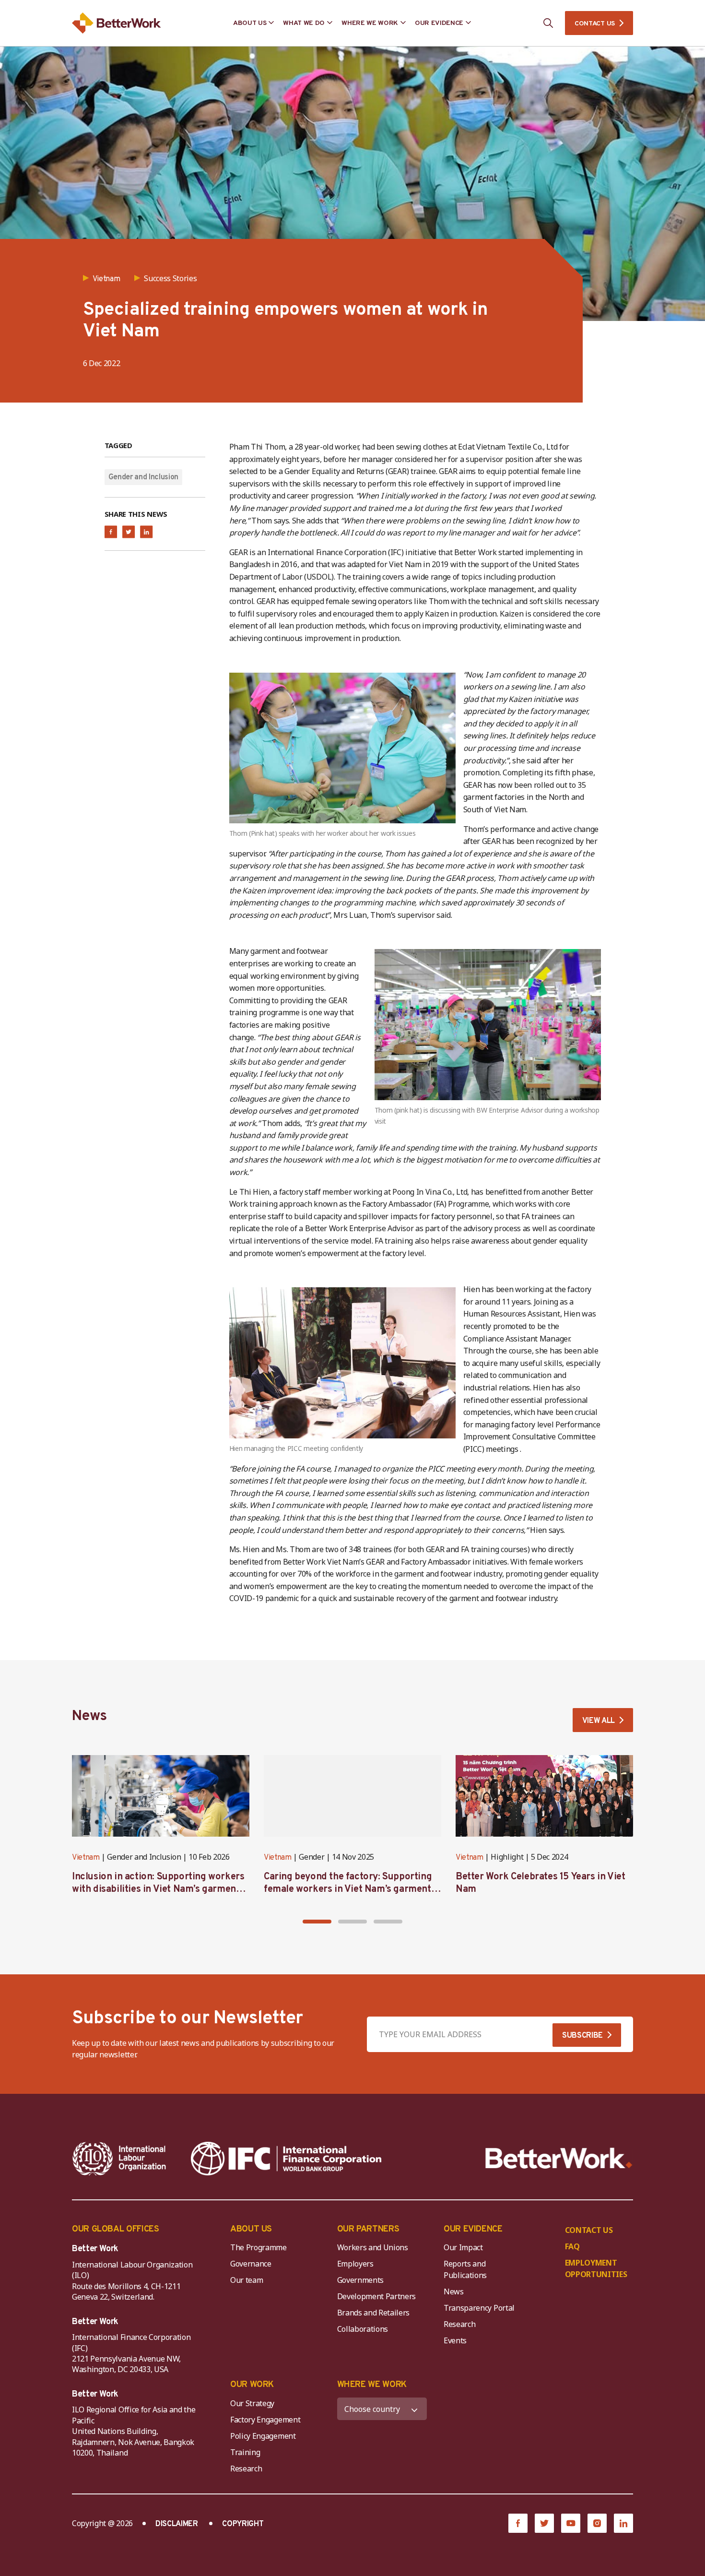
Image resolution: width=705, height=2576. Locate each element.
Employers (355, 2264)
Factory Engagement (265, 2420)
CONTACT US (595, 24)
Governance (251, 2264)
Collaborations (363, 2329)
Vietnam (86, 1858)
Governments (360, 2280)
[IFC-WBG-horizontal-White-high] (286, 2159)
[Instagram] (597, 2523)
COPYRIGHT (243, 2524)
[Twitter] (544, 2523)
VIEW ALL (599, 1721)
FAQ (572, 2246)
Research (459, 2324)
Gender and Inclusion (144, 477)
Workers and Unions (373, 2247)
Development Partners (377, 2296)
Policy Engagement (265, 2436)
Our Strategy (252, 2403)
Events (455, 2340)
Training (245, 2452)
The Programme (258, 2247)
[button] (317, 1922)
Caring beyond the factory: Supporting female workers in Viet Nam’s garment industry (348, 1889)
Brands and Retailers (374, 2313)
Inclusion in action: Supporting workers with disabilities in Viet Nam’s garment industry (158, 1889)
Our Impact (463, 2247)
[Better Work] (559, 2158)
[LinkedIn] (623, 2523)
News (454, 2291)
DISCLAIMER (177, 2524)
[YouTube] (571, 2523)
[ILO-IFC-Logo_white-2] (119, 2159)
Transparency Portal (479, 2308)
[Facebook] (518, 2523)
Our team (247, 2280)
